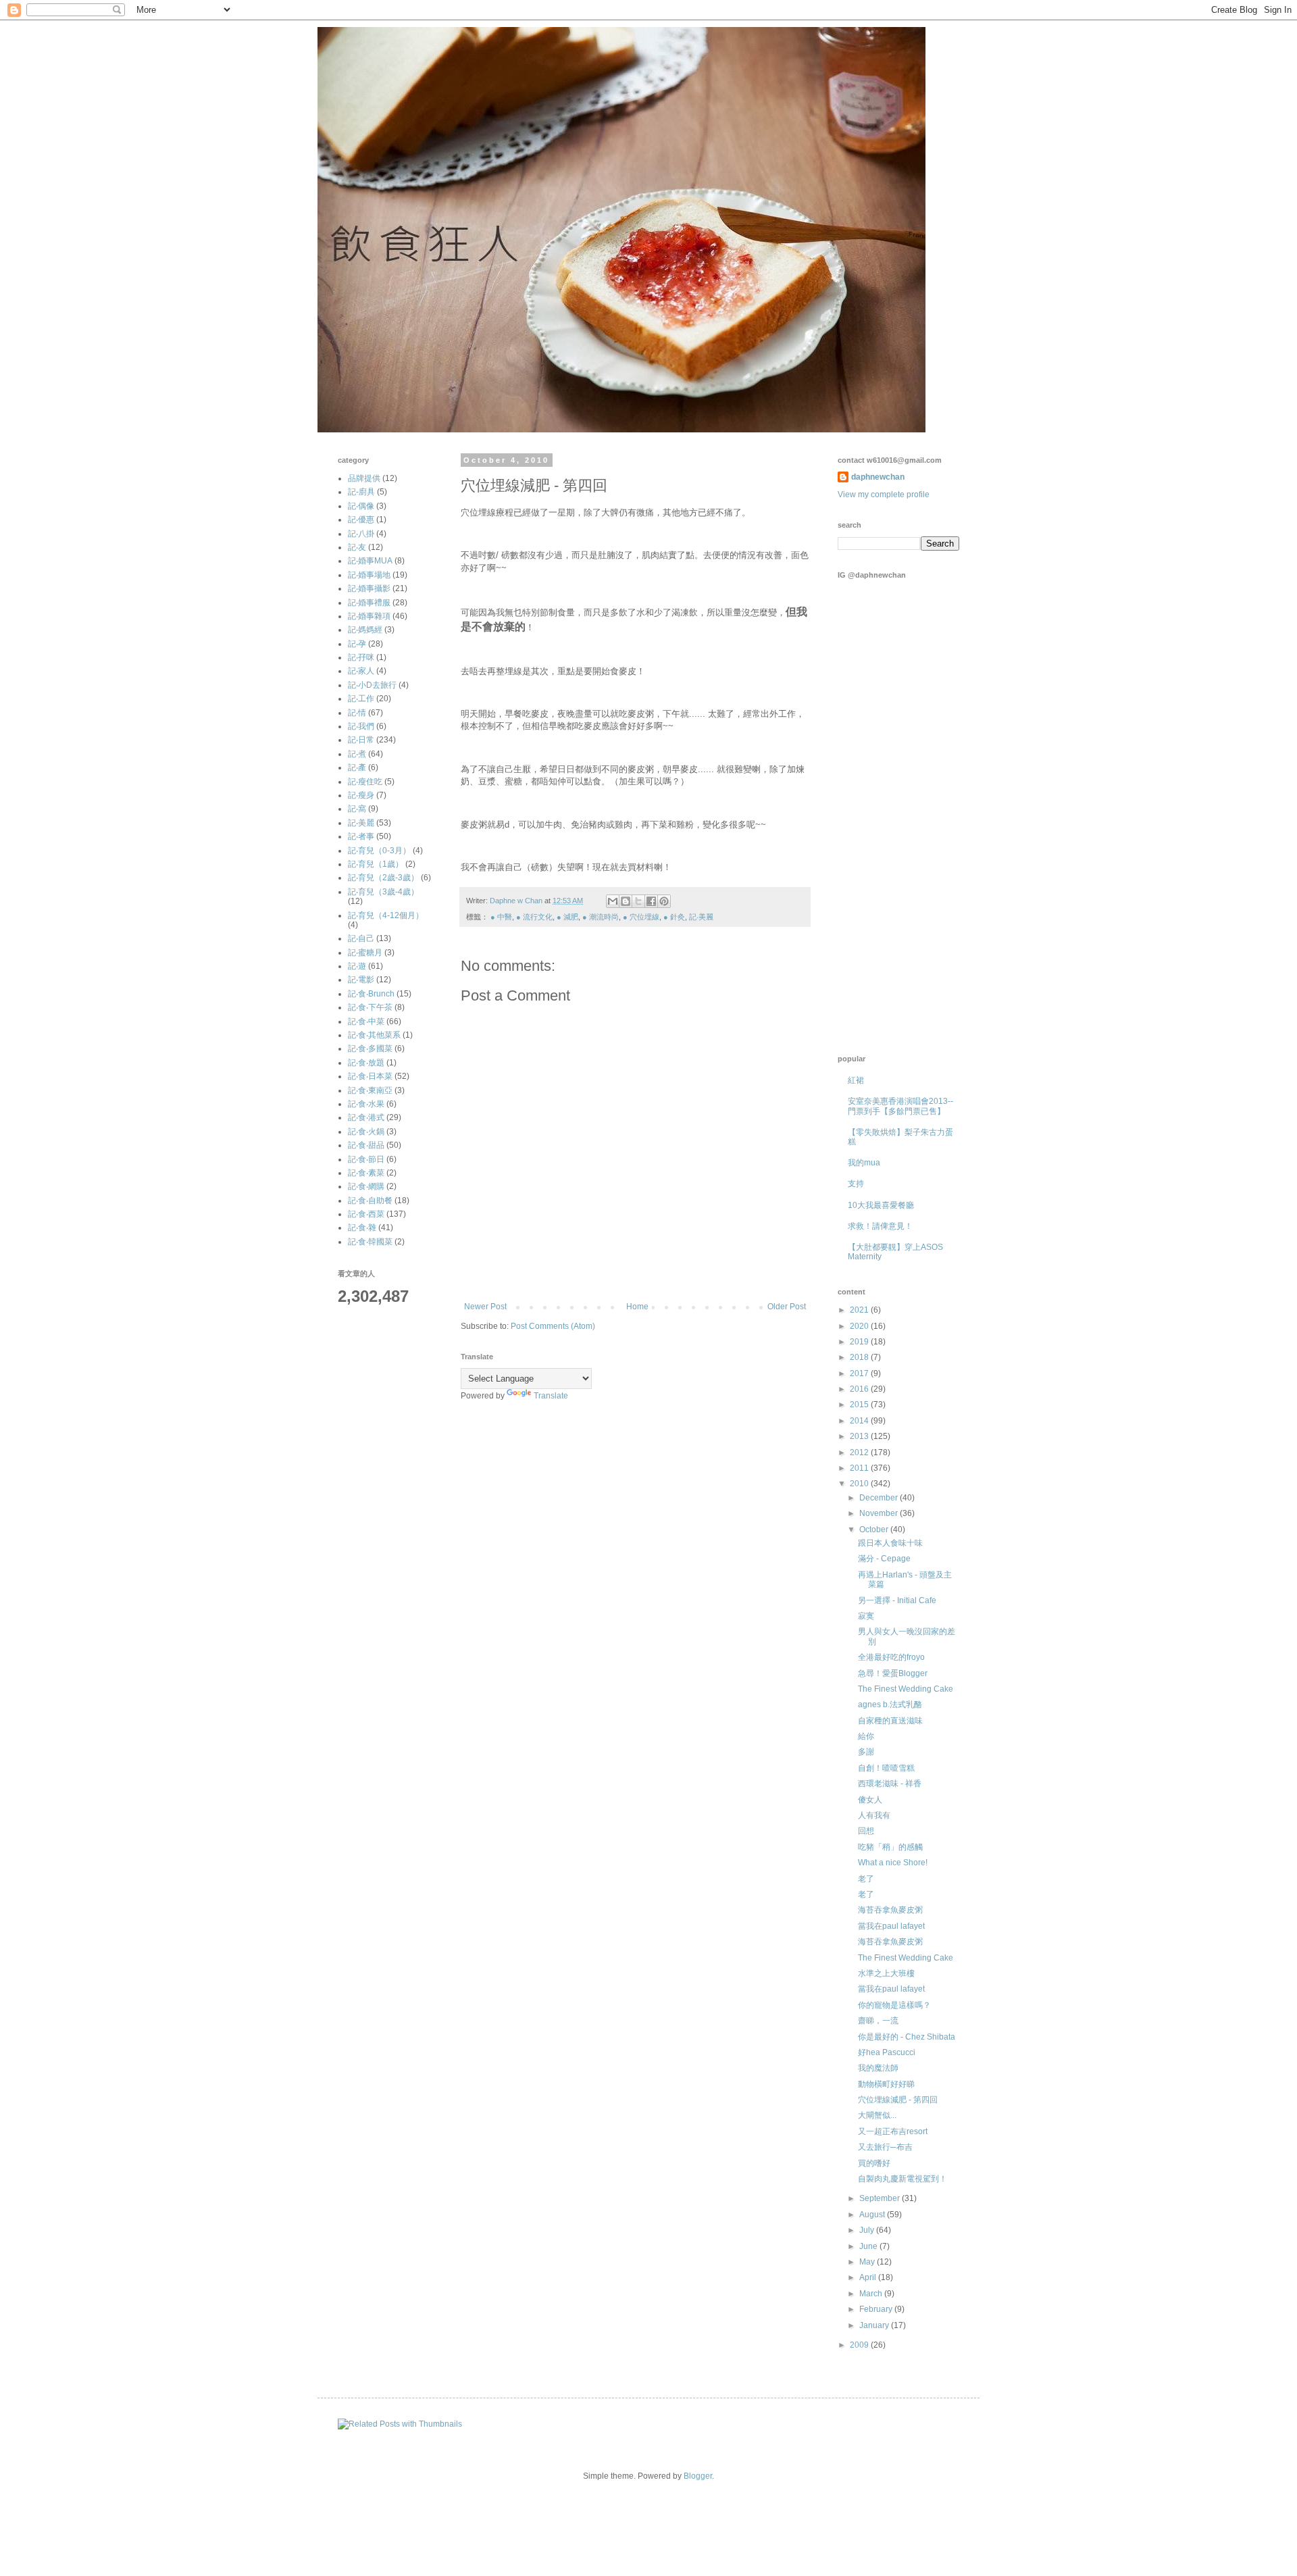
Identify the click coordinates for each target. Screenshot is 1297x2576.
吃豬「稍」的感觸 (890, 1847)
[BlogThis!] (626, 901)
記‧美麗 (701, 917)
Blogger (698, 2476)
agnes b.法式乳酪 (890, 1704)
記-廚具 (361, 492)
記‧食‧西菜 (366, 1214)
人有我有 (874, 1815)
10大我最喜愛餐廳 (881, 1205)
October (875, 1530)
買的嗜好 (874, 2163)
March (872, 2294)
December (880, 1498)
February (877, 2309)
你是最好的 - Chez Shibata (907, 2037)
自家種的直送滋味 (890, 1721)
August (873, 2215)
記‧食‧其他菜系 (374, 1035)
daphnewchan (878, 477)
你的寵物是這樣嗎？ (894, 2005)
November (880, 1513)
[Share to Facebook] (651, 901)
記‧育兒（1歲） (376, 864)
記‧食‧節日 (366, 1159)
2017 (860, 1373)
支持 (856, 1184)
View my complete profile (884, 495)
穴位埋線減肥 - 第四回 (898, 2100)
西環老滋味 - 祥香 (890, 1784)
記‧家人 (361, 671)
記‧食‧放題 (366, 1063)
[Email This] (613, 901)
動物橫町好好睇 (886, 2084)
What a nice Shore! (893, 1863)
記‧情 (357, 713)
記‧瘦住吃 (365, 782)
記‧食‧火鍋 (366, 1132)
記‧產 (357, 767)
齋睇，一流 (878, 2021)
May (868, 2262)
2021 (860, 1310)
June (869, 2246)
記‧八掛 (361, 534)
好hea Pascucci (887, 2052)
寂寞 (866, 1616)
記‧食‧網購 (366, 1186)
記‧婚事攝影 (369, 588)
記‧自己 (361, 938)
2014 (860, 1421)
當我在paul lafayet (891, 1926)
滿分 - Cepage (884, 1559)
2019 (860, 1342)
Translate (551, 1396)
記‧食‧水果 (366, 1104)
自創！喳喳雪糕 (886, 1768)
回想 (866, 1831)
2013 (860, 1436)
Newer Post (485, 1307)
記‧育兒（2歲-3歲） (383, 878)
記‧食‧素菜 (366, 1173)
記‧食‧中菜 (366, 1021)
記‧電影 (361, 980)
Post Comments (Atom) (553, 1326)
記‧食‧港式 (366, 1117)
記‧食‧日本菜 (370, 1076)
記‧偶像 (361, 506)
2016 (860, 1389)
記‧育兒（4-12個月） (386, 915)
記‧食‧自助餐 (370, 1201)
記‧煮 (357, 754)
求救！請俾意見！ (880, 1226)
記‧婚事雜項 (369, 616)
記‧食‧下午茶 (370, 1007)
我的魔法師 (878, 2068)
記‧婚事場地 (369, 575)
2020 (860, 1326)
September (881, 2198)
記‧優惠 (361, 520)
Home (637, 1307)
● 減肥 (567, 917)
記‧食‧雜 (362, 1228)
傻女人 (870, 1800)
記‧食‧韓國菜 (370, 1242)
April (869, 2277)
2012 (860, 1453)
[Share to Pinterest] (664, 901)
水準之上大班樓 (886, 1973)
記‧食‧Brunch (371, 994)
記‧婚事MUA (370, 561)
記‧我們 (361, 726)
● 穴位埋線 (641, 917)
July (868, 2230)
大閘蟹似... (877, 2115)
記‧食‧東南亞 (370, 1090)
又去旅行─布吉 (885, 2147)
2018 (860, 1357)
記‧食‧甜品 (366, 1145)
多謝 (866, 1752)
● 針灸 (674, 917)
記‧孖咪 (361, 657)
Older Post (787, 1307)
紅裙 (856, 1080)
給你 (866, 1736)
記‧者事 (361, 836)
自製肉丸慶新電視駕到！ (902, 2179)
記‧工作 (361, 699)
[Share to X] (638, 901)
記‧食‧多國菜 (370, 1049)
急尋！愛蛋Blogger (893, 1673)
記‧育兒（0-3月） (379, 851)
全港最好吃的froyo (891, 1657)
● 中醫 (501, 917)
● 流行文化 (534, 917)
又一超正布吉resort (893, 2131)
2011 (860, 1468)
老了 (866, 1879)
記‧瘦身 (361, 795)
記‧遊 (357, 966)
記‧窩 (357, 809)
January (875, 2325)
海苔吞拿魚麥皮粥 (890, 1910)
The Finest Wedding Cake (906, 1689)
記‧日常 (361, 740)
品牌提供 (364, 478)
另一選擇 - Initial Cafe (897, 1600)
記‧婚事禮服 (369, 603)
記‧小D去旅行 (372, 685)
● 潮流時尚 (601, 917)
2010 (860, 1484)
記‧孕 (357, 644)
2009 (860, 2345)
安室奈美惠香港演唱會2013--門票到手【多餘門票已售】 (900, 1106)
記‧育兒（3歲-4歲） (383, 892)
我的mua (864, 1163)
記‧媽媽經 (365, 630)
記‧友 (357, 547)
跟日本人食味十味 (890, 1543)
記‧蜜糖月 (365, 953)
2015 (860, 1405)
